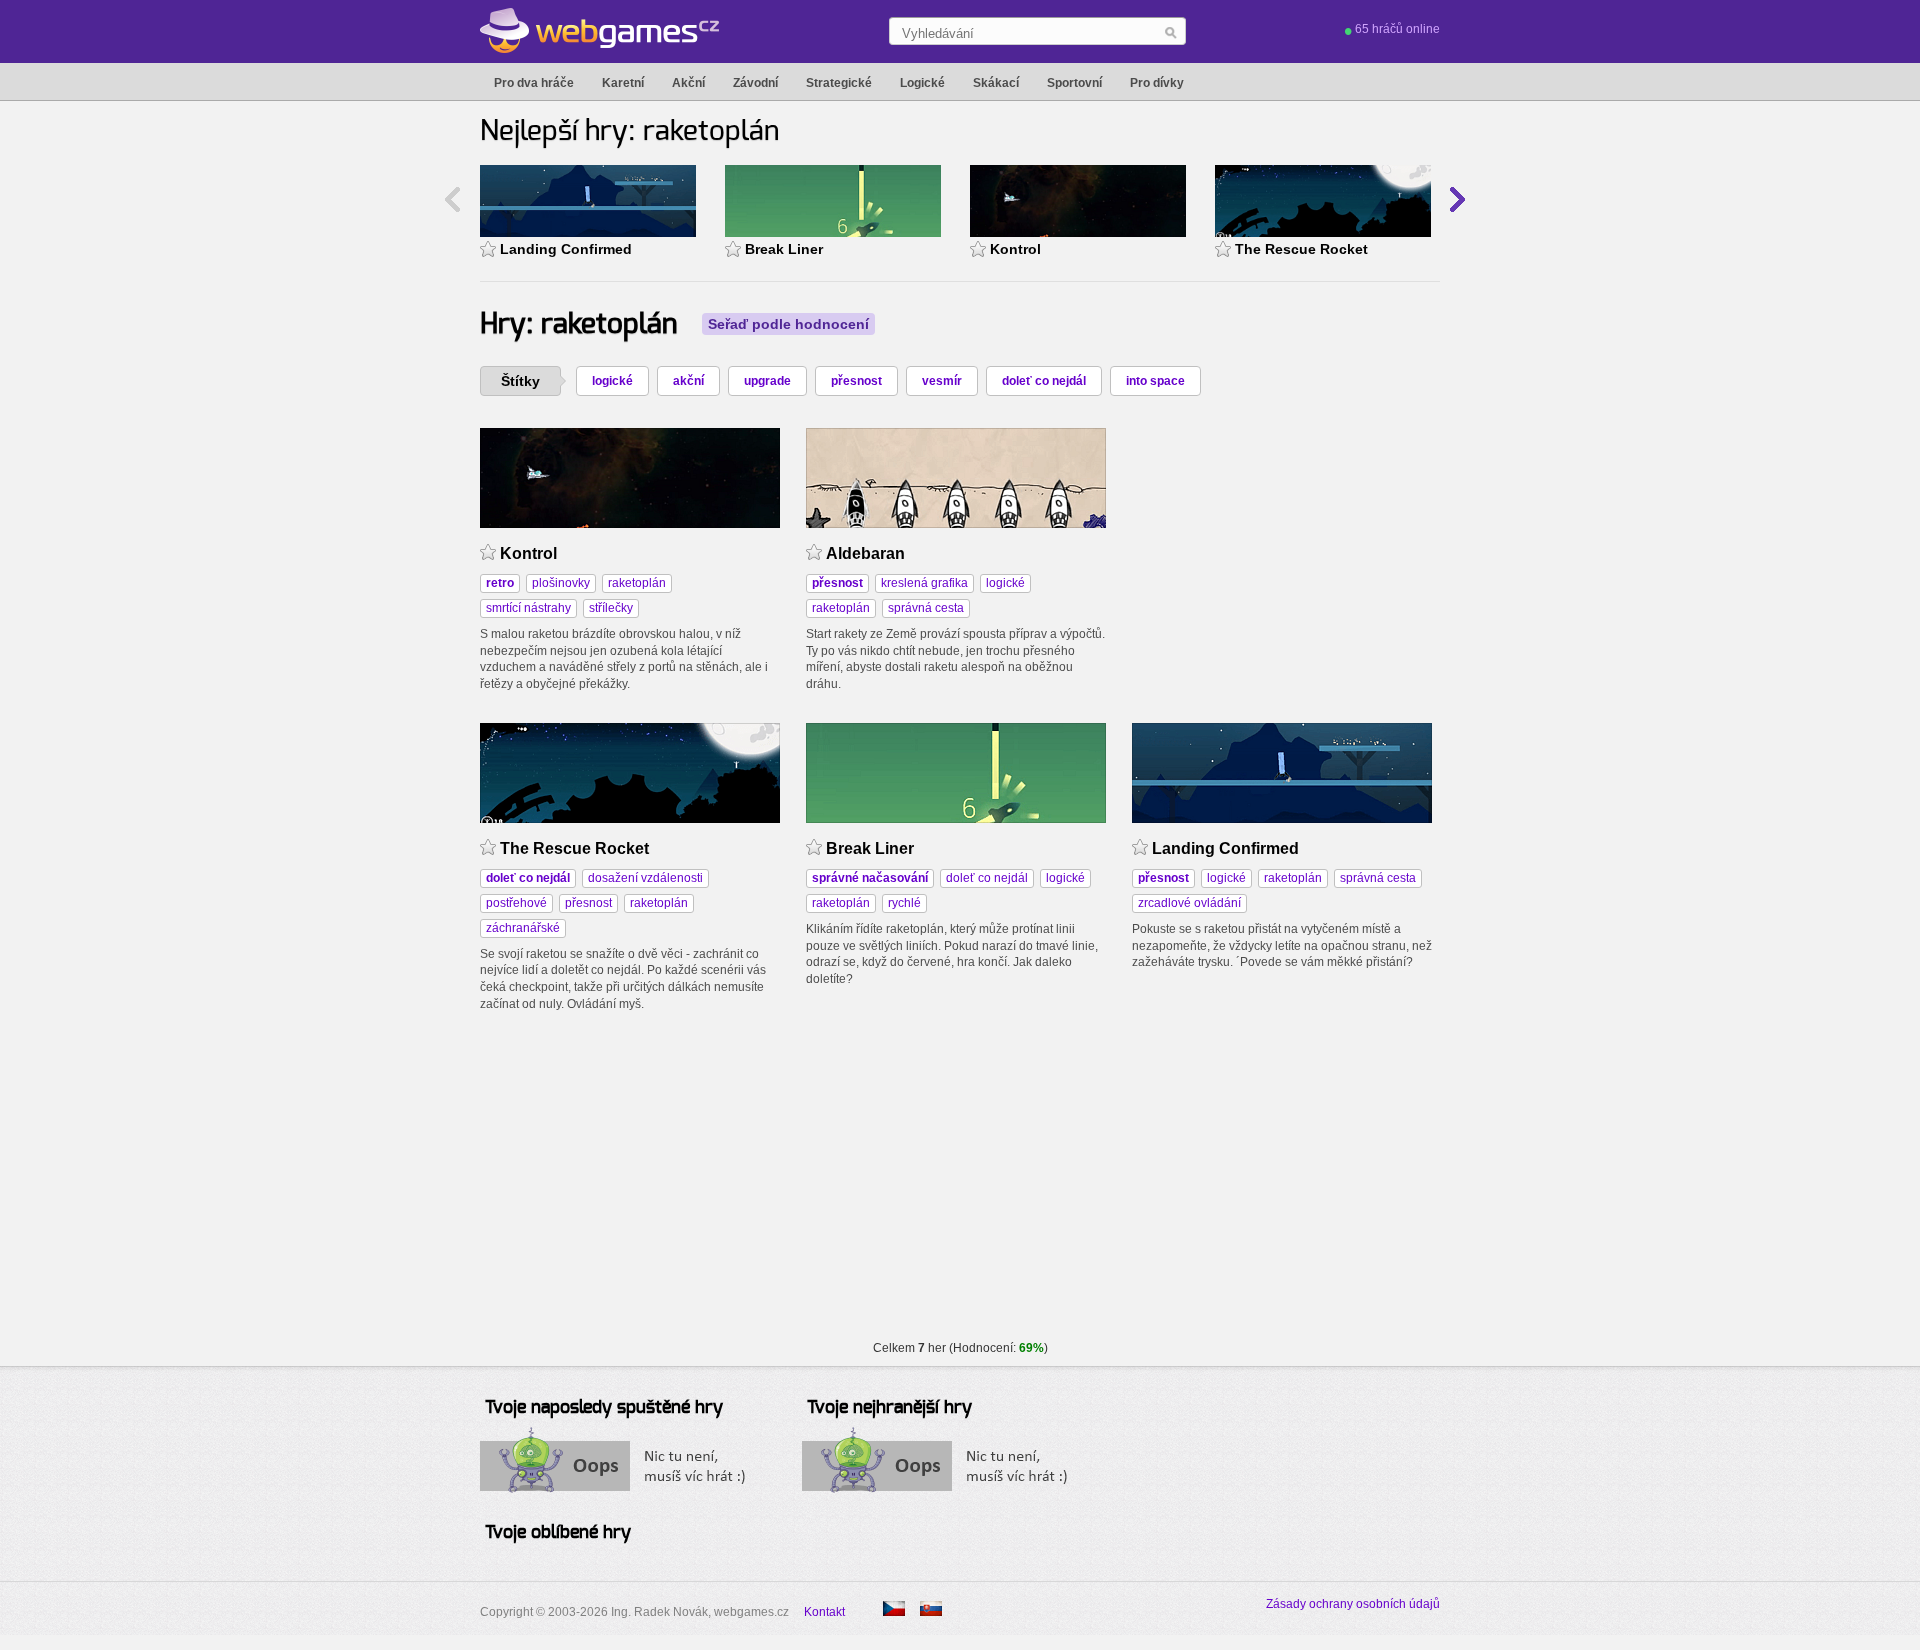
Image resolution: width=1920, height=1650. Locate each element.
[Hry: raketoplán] (931, 1608)
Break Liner (784, 249)
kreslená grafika (924, 583)
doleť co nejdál (1044, 381)
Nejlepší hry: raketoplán (629, 132)
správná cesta (926, 608)
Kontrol (1015, 249)
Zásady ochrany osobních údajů (1353, 1604)
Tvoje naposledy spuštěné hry (604, 1408)
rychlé (904, 903)
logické (612, 381)
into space (1155, 381)
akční (688, 381)
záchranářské (523, 928)
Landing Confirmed (566, 249)
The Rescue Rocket (1301, 249)
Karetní (623, 83)
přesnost (856, 381)
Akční (688, 83)
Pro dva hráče (534, 83)
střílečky (611, 608)
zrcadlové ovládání (1189, 903)
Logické (922, 83)
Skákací (996, 83)
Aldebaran (865, 553)
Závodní (755, 83)
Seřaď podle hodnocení (788, 324)
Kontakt (824, 1612)
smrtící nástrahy (528, 608)
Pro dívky (1157, 83)
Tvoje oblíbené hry (558, 1533)
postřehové (516, 903)
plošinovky (561, 583)
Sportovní (1074, 83)
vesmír (942, 381)
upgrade (767, 381)
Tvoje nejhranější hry (889, 1408)
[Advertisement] (1282, 553)
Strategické (839, 83)
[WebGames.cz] (599, 31)
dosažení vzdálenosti (645, 878)
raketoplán (637, 583)
